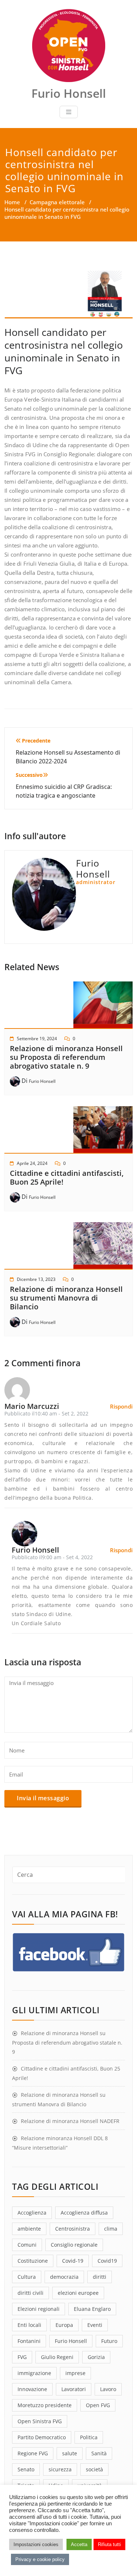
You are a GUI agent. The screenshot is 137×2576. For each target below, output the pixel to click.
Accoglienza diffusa (84, 2213)
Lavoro (108, 2389)
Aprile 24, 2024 (32, 1163)
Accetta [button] (79, 2544)
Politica (89, 2437)
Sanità (99, 2453)
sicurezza (60, 2469)
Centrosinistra (73, 2229)
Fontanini (29, 2341)
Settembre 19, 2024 (37, 1039)
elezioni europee (78, 2293)
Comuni (27, 2245)
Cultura (27, 2277)
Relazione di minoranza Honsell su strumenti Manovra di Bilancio (66, 1298)
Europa (64, 2325)
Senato (26, 2469)
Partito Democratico (42, 2437)
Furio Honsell (42, 1081)
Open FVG (98, 2405)
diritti (100, 2277)
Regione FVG (33, 2453)
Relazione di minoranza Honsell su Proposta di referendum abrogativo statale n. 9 (66, 1057)
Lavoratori (74, 2389)
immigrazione (34, 2373)
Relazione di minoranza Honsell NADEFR (70, 2121)
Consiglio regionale (74, 2245)
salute (70, 2453)
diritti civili (31, 2293)
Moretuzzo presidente (45, 2405)
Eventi (95, 2325)
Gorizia (96, 2357)
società (94, 2469)
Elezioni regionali (39, 2309)
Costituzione (33, 2261)
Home (12, 202)
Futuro (109, 2341)
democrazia (64, 2277)
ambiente (29, 2229)
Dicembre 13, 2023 (36, 1279)
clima (111, 2229)
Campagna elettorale (57, 202)
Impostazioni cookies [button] (36, 2544)
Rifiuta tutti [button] (109, 2544)
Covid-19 (73, 2261)
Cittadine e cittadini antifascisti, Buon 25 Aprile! (67, 1177)
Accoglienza (32, 2213)
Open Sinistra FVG (40, 2421)
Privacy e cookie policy (40, 2559)
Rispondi (121, 1406)
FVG (22, 2357)
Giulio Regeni (57, 2357)
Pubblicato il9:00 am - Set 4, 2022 (52, 1557)
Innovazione (32, 2389)
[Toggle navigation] (69, 112)
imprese (75, 2373)
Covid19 (107, 2261)
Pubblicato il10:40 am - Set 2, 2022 (46, 1413)
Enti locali (29, 2325)
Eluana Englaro (92, 2309)
